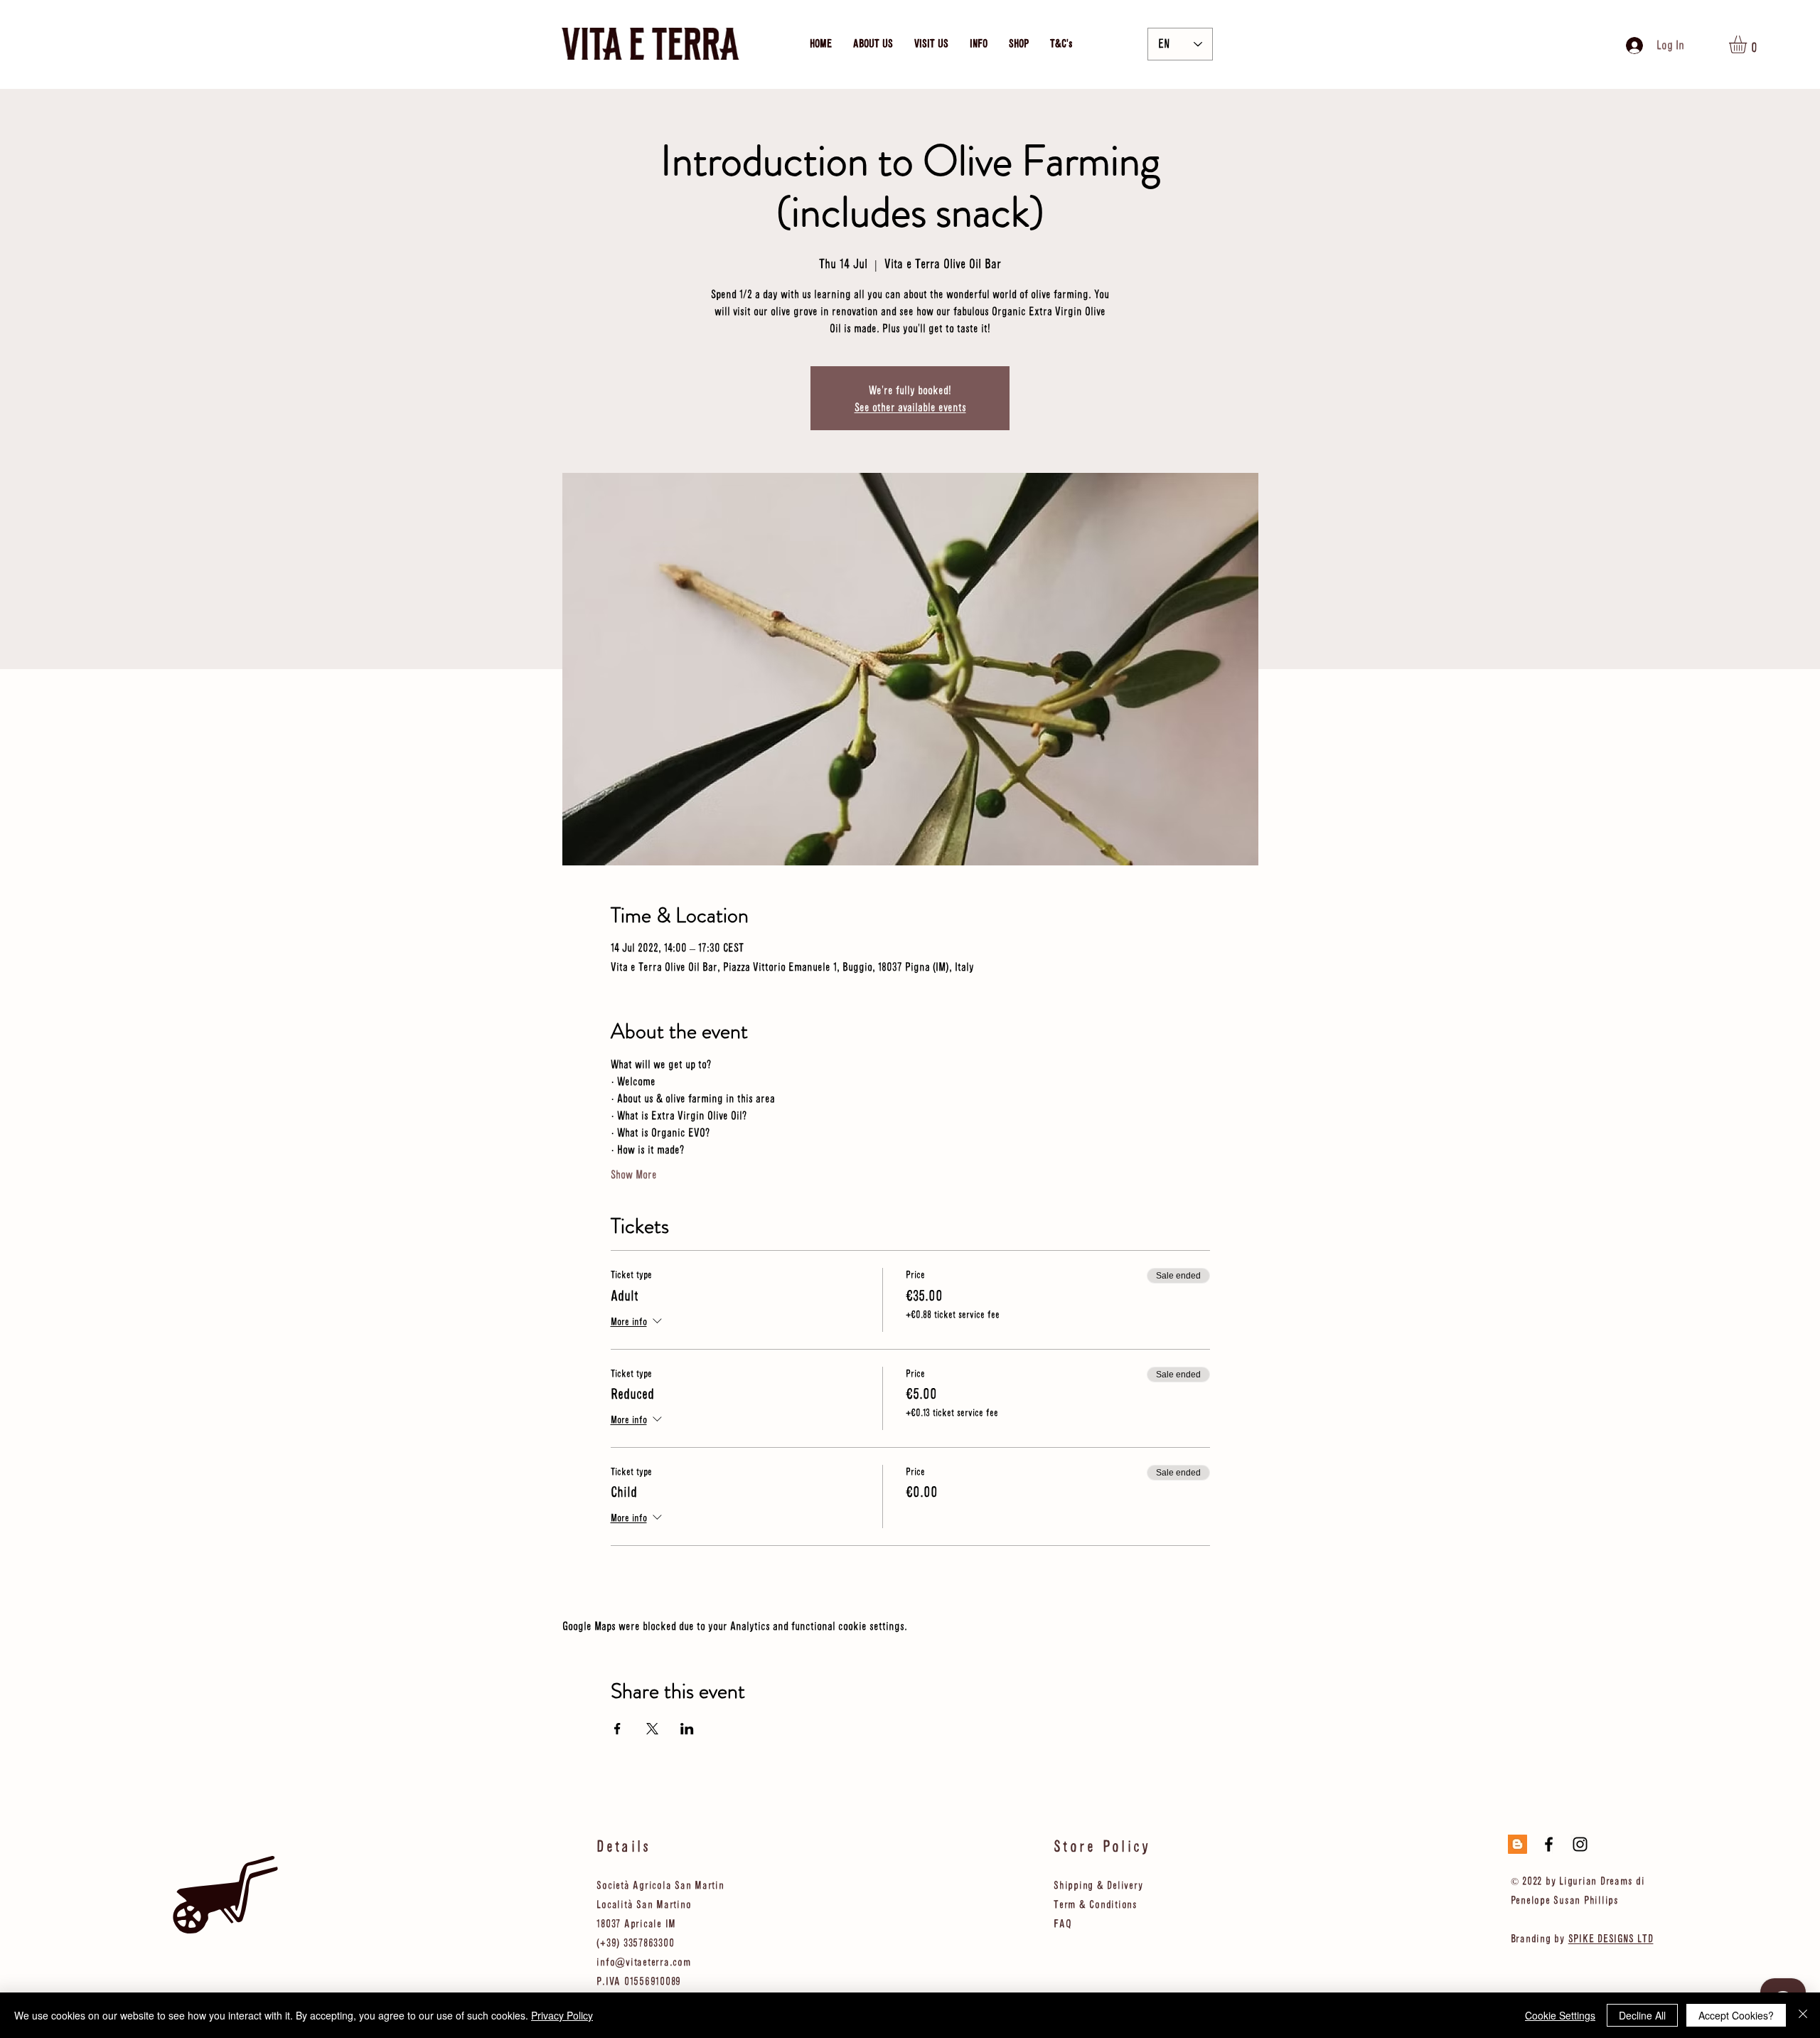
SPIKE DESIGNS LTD (1611, 1938)
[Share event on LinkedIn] (687, 1729)
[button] (1748, 44)
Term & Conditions (1096, 1904)
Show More (634, 1174)
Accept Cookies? (1736, 2015)
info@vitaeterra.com (643, 1962)
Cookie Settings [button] (1560, 2015)
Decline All (1642, 2015)
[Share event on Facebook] (617, 1729)
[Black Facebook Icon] (1549, 1844)
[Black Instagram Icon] (1580, 1844)
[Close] (1803, 2015)
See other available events (910, 407)
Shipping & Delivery (1098, 1885)
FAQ (1062, 1923)
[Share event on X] (652, 1729)
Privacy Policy (562, 2015)
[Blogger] (1517, 1844)
